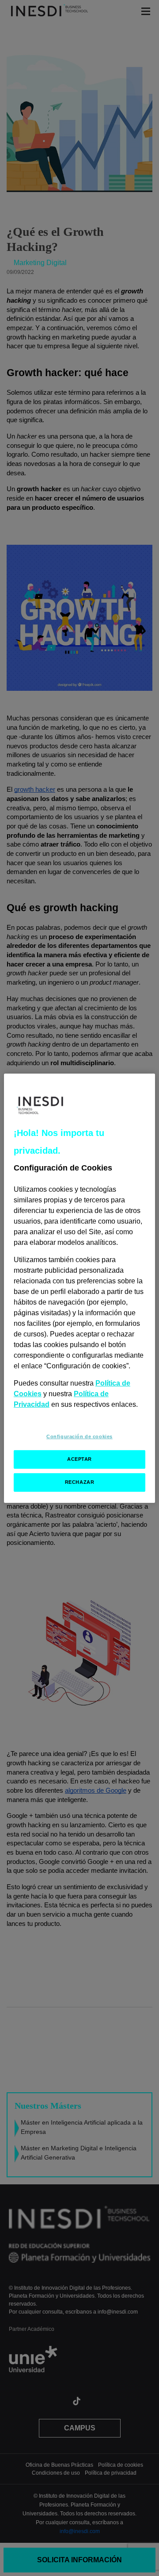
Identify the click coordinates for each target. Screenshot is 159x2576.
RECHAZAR (80, 1482)
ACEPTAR (79, 1459)
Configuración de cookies (79, 1436)
